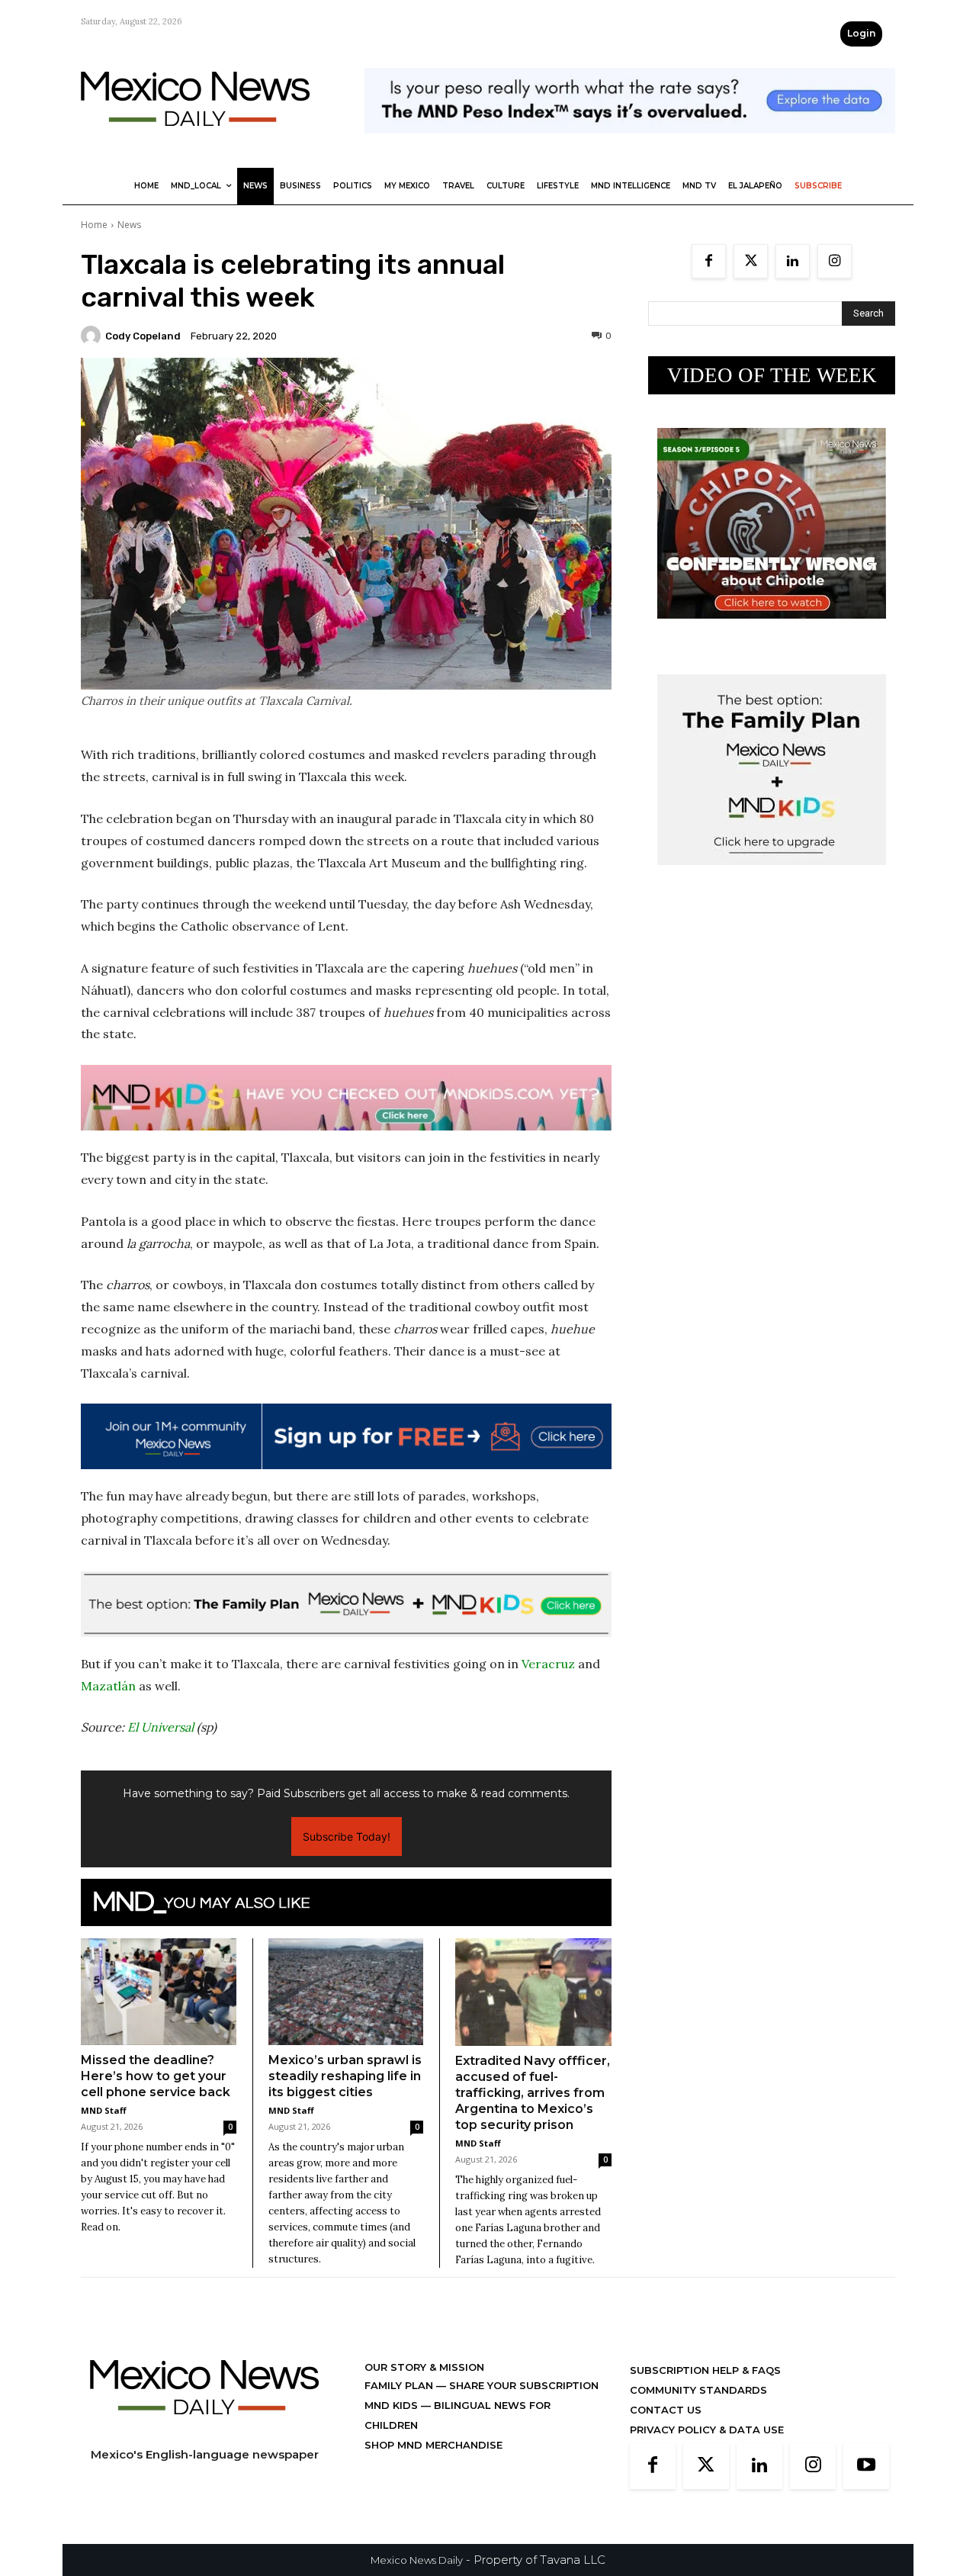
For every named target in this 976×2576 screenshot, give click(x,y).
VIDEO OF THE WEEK (772, 375)
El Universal (161, 1727)
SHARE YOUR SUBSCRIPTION (522, 2385)
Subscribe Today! (347, 1836)
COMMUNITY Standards (698, 2390)
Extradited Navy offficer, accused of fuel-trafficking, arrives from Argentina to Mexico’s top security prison (533, 2093)
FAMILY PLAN (400, 2385)
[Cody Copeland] (93, 336)
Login (861, 33)
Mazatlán (108, 1686)
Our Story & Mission (424, 2367)
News (129, 225)
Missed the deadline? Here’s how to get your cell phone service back (156, 2076)
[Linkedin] (793, 261)
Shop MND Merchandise (433, 2445)
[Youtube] (866, 2466)
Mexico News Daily (417, 2560)
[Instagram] (835, 261)
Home (94, 225)
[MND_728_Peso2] (630, 145)
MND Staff (104, 2110)
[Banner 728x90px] (346, 1098)
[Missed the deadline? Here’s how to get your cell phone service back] (159, 1992)
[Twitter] (751, 261)
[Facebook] (709, 261)
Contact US (666, 2410)
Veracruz (548, 1664)
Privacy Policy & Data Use (707, 2430)
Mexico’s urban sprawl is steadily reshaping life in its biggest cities (345, 2076)
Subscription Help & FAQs (705, 2370)
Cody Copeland (143, 336)
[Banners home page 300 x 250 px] (772, 630)
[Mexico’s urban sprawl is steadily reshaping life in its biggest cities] (346, 1992)
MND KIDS (393, 2405)
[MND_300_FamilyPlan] (772, 877)
